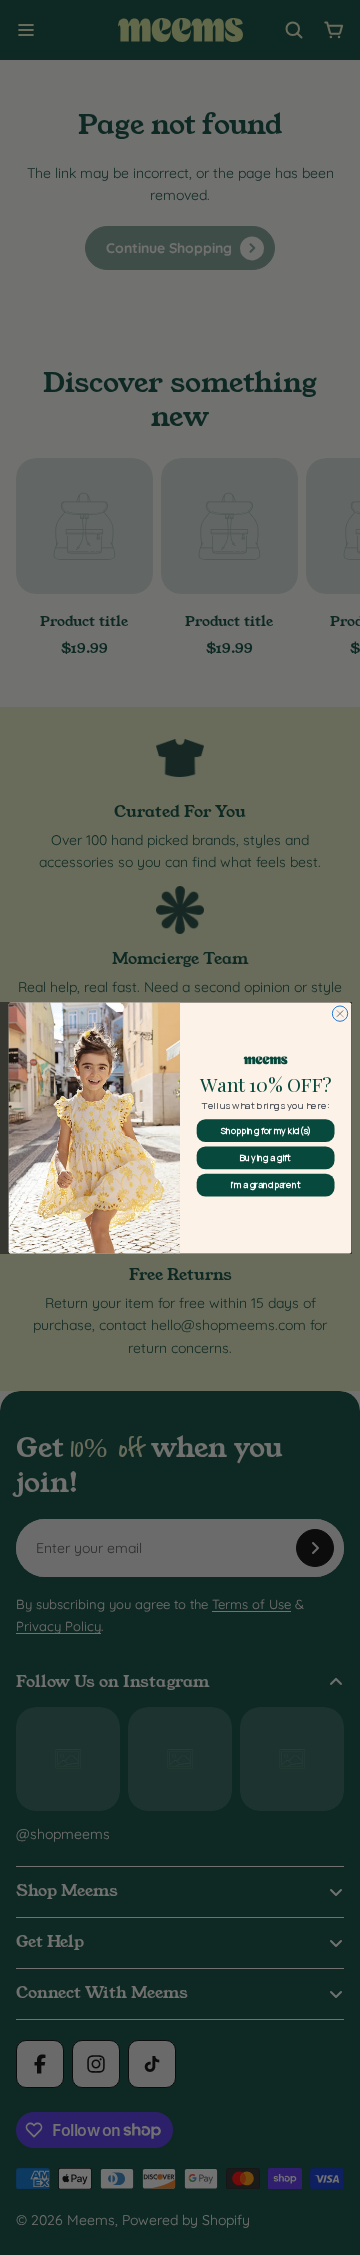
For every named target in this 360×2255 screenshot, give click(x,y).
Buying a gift (265, 1157)
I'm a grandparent (265, 1185)
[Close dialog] (339, 1012)
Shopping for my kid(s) (266, 1130)
